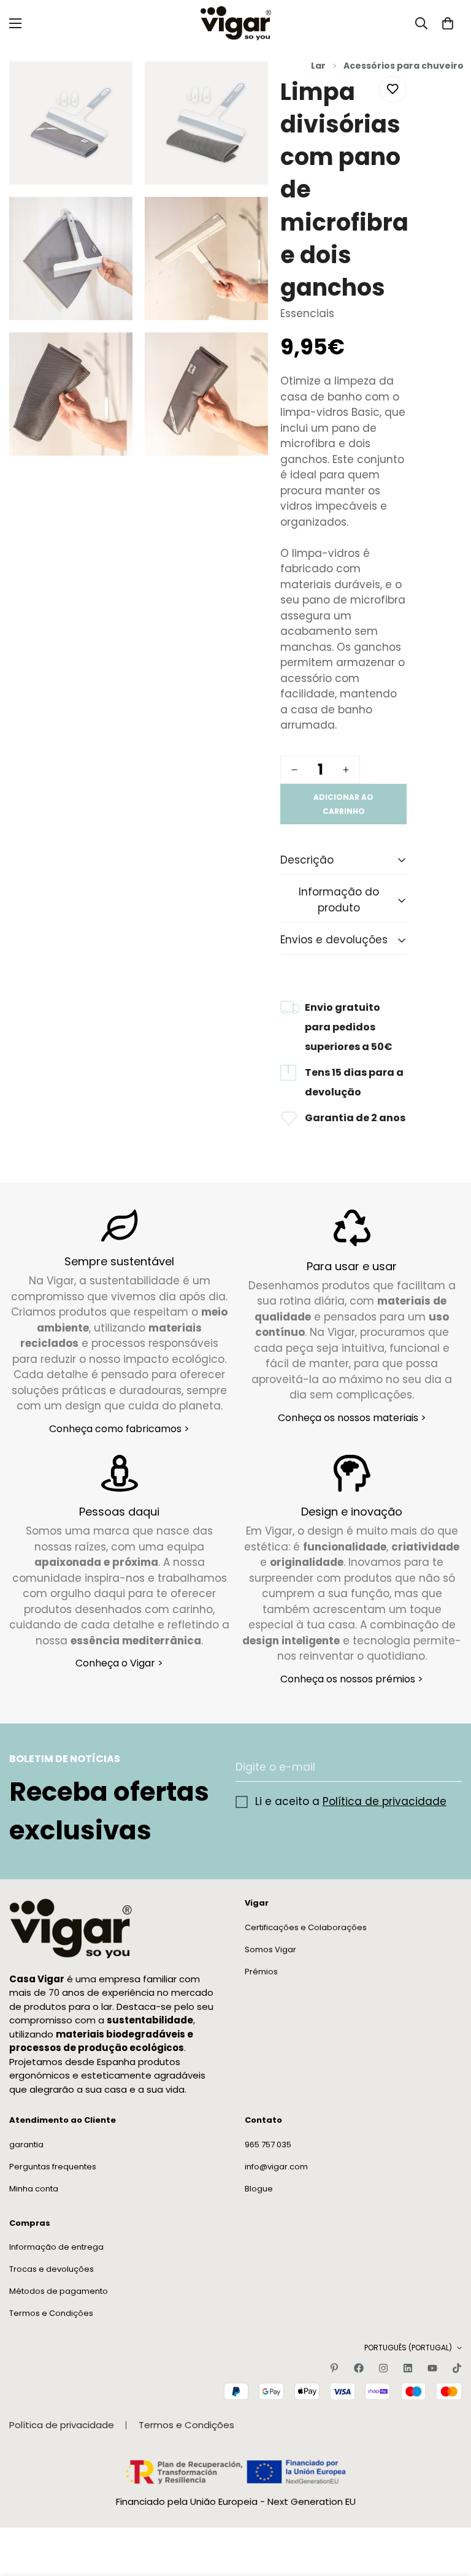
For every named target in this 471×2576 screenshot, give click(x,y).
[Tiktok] (457, 2368)
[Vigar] (236, 23)
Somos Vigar (270, 1949)
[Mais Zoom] (113, 87)
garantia (26, 2145)
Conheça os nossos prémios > (352, 1679)
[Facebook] (359, 2368)
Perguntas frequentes (53, 2167)
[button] (448, 23)
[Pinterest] (334, 2368)
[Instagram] (383, 2368)
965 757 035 (268, 2145)
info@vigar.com (276, 2167)
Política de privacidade (385, 1801)
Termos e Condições (51, 2313)
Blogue (259, 2189)
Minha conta (34, 2189)
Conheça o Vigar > (119, 1663)
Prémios (261, 1972)
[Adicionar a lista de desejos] (393, 89)
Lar (318, 66)
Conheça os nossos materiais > (352, 1418)
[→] (447, 1767)
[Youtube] (432, 2368)
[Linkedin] (408, 2368)
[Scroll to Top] (447, 2509)
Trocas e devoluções (52, 2269)
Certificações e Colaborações (306, 1927)
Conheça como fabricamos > (119, 1429)
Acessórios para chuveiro (404, 66)
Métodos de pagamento (59, 2291)
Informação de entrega (56, 2247)
